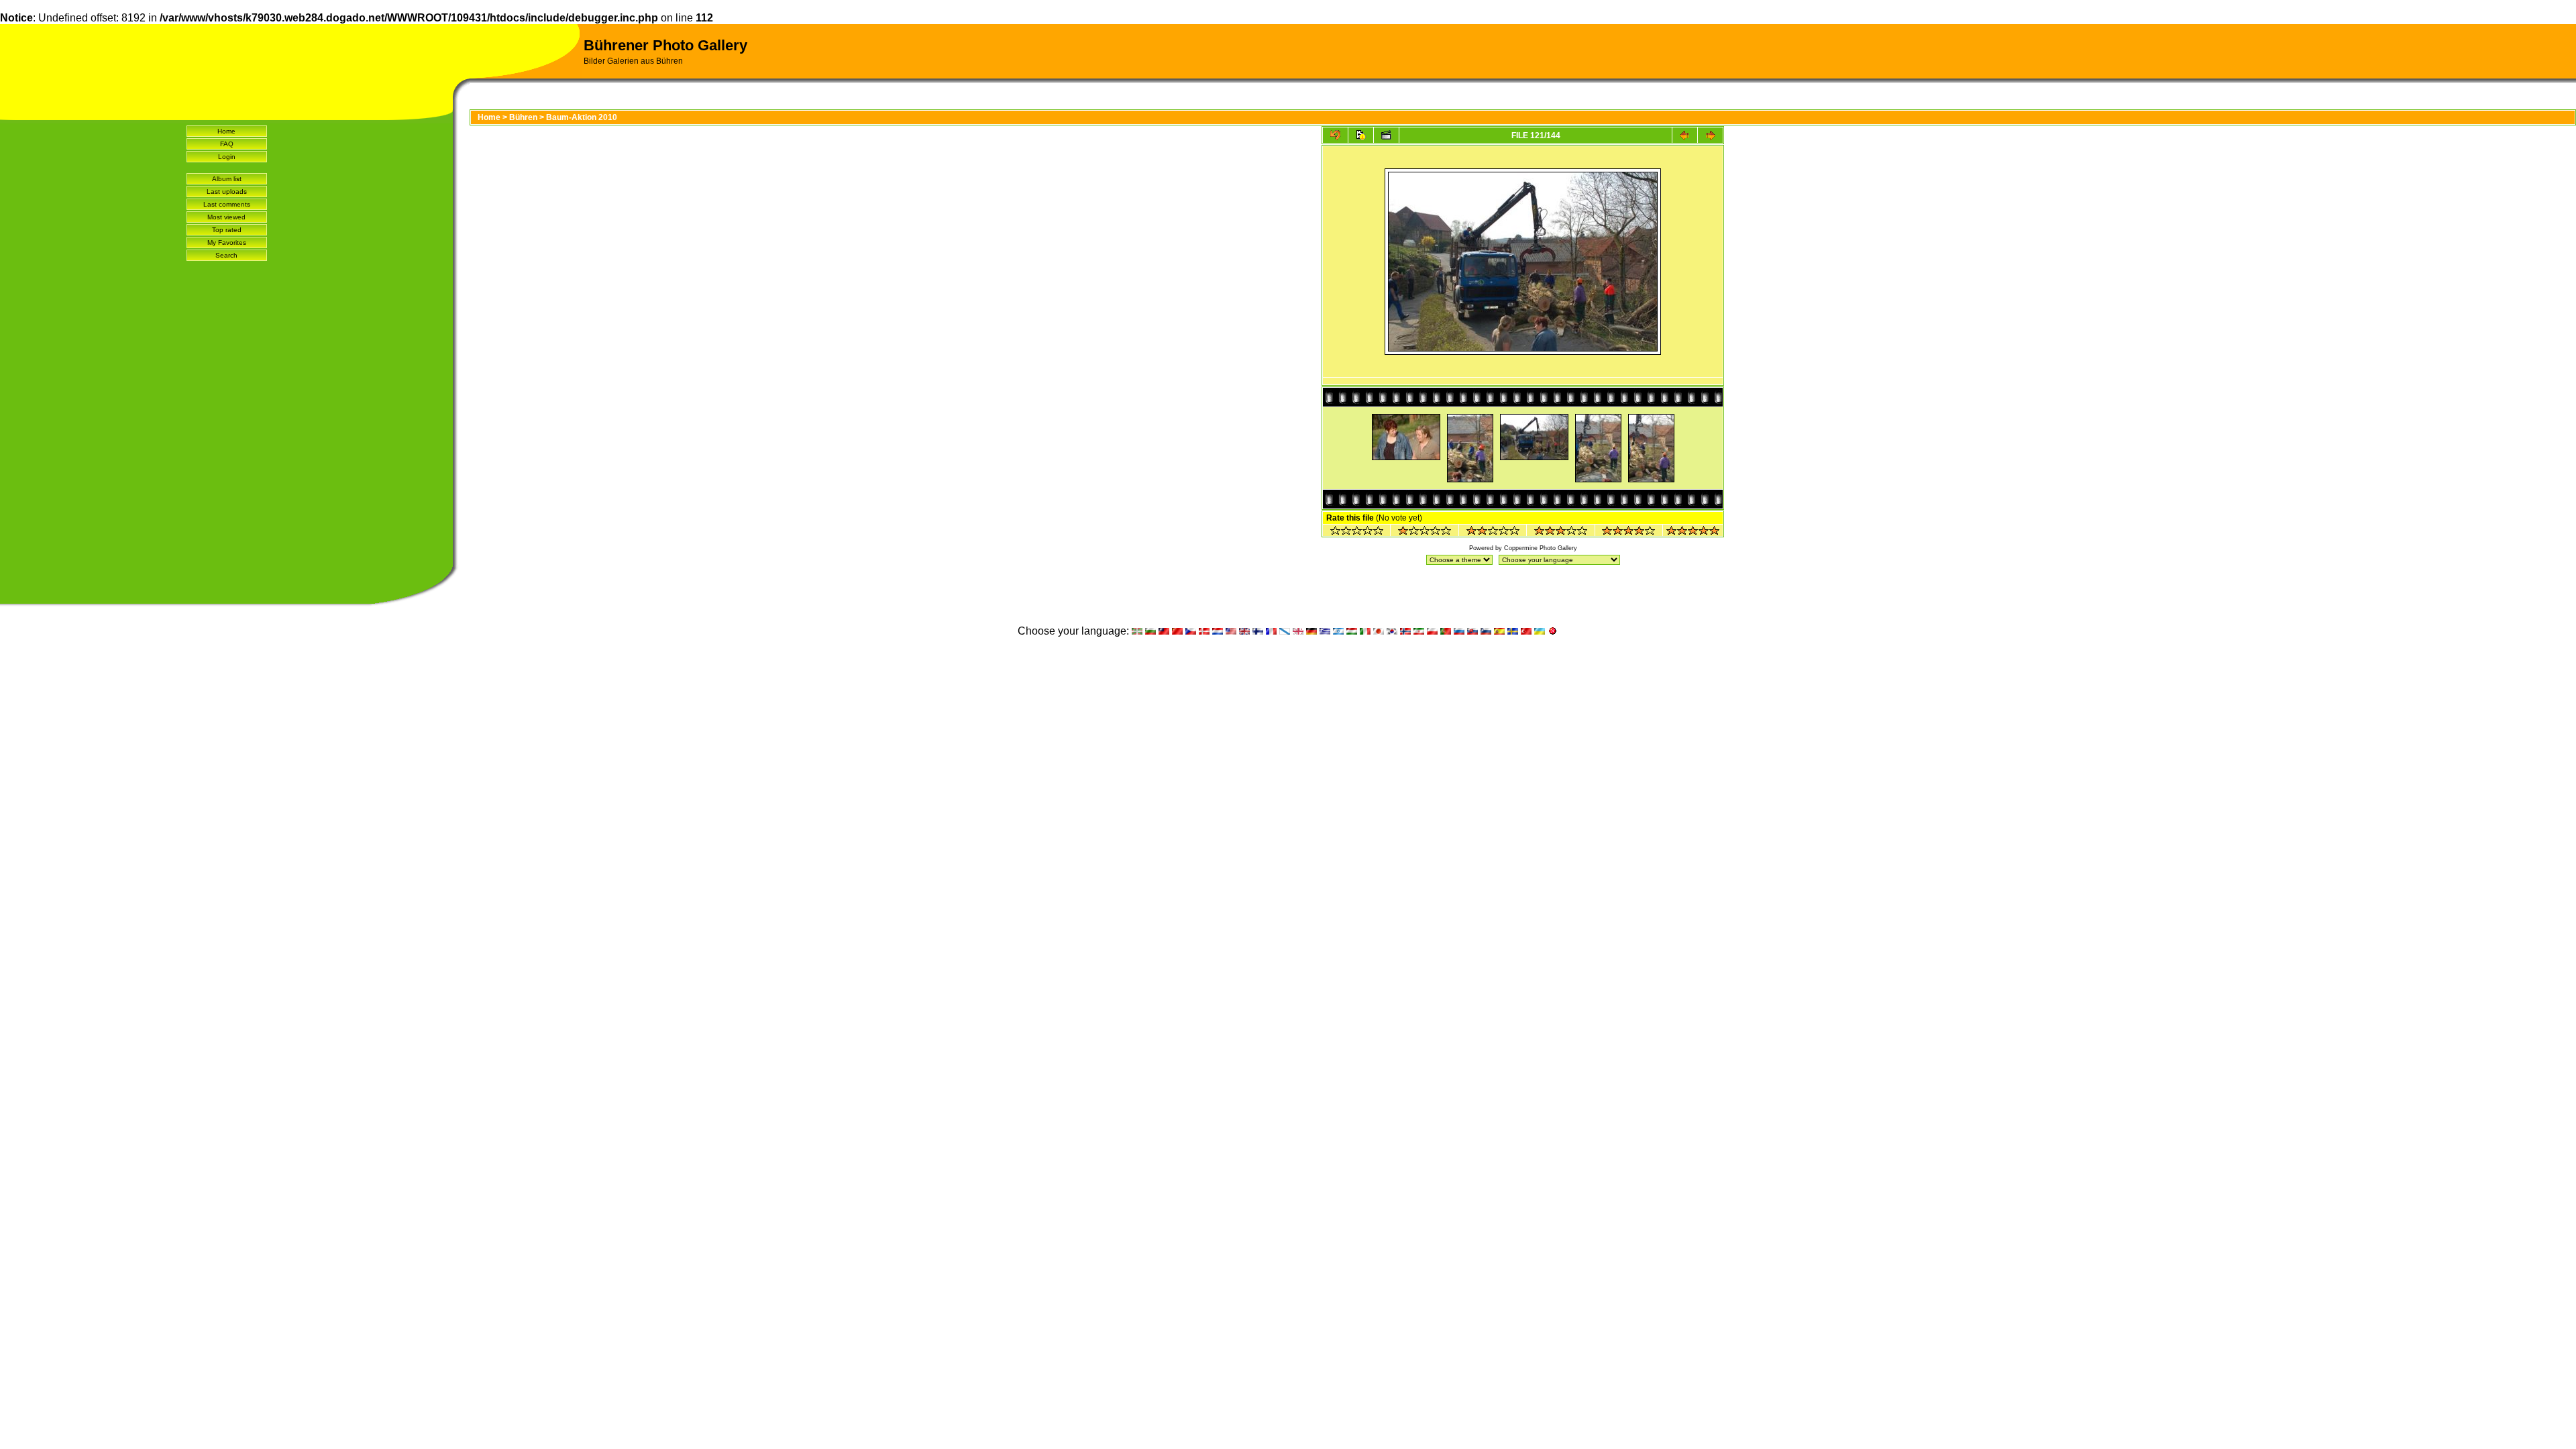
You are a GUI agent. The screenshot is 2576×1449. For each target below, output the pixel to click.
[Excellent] (1628, 532)
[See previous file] (1685, 135)
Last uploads (227, 192)
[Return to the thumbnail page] (1335, 135)
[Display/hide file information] (1361, 135)
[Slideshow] (1386, 135)
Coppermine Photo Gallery (1541, 548)
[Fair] (1493, 532)
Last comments (227, 204)
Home (226, 131)
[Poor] (1425, 532)
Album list (227, 179)
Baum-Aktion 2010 (582, 117)
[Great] (1693, 532)
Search (226, 255)
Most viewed (226, 217)
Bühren (523, 117)
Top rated (227, 230)
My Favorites (227, 243)
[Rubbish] (1357, 532)
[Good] (1561, 532)
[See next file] (1710, 135)
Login (227, 157)
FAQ (227, 144)
